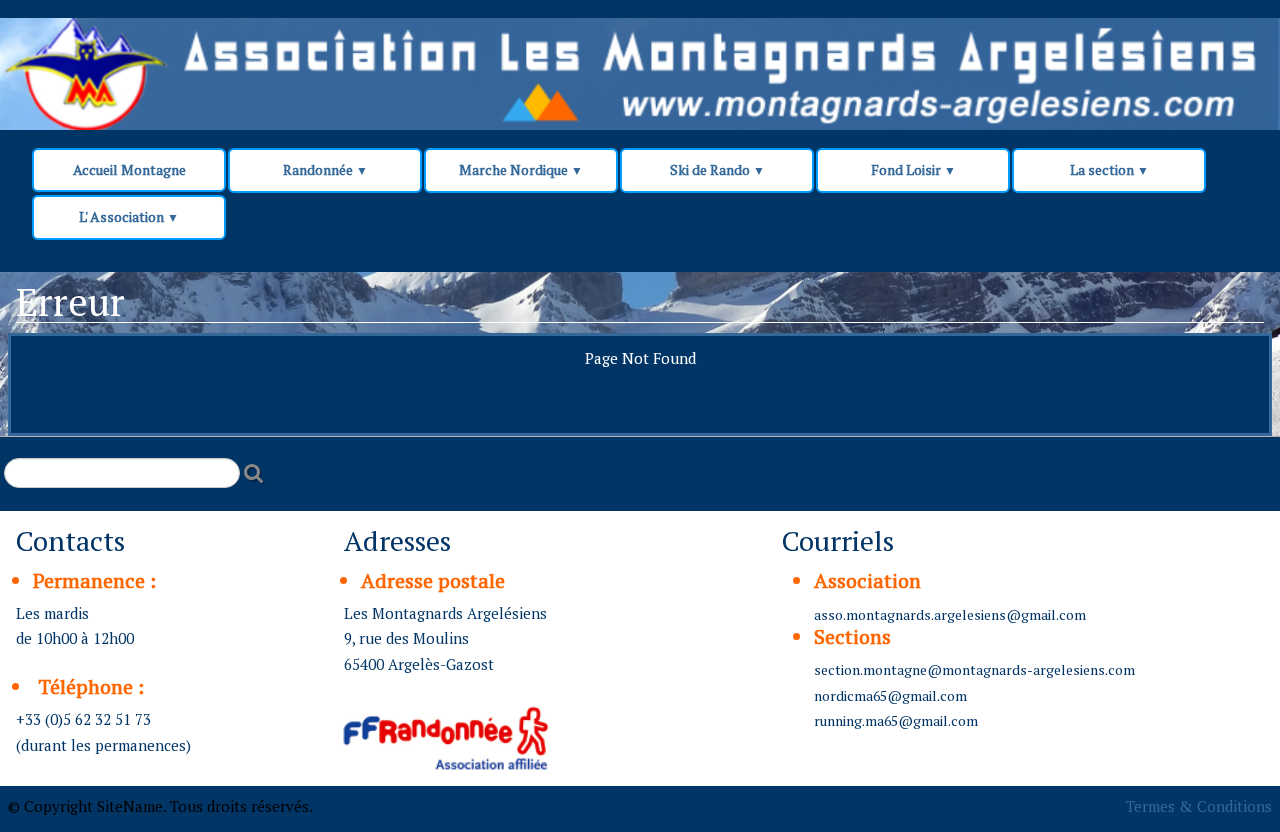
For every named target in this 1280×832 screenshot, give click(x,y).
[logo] (382, 62)
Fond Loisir (913, 169)
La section (1109, 169)
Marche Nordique (521, 169)
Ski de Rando (717, 169)
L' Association (129, 216)
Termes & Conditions (1199, 806)
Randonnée (325, 169)
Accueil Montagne (129, 169)
